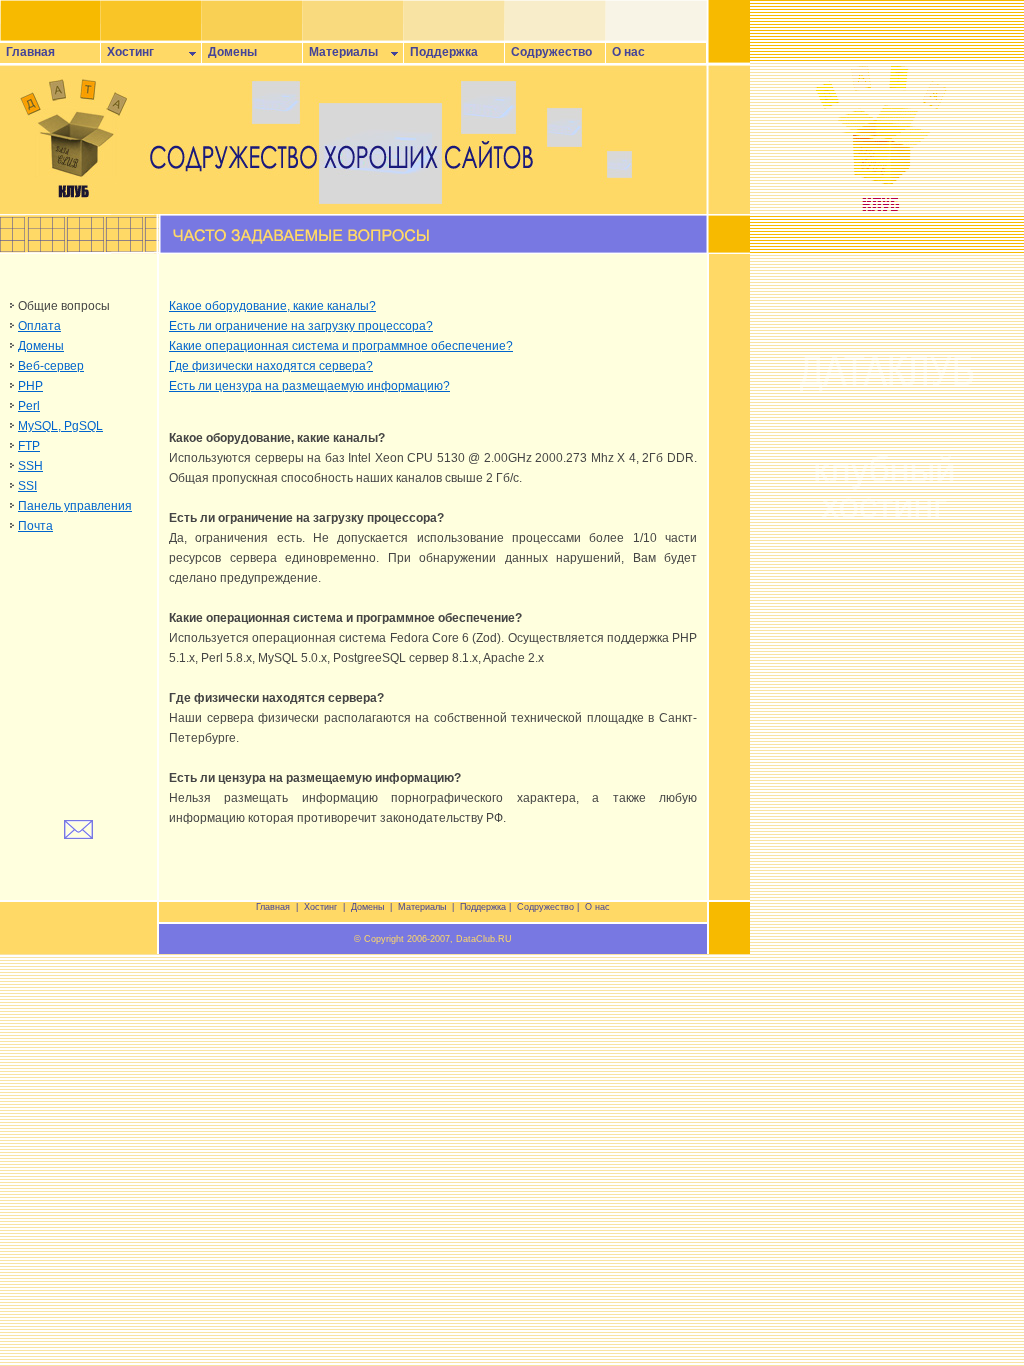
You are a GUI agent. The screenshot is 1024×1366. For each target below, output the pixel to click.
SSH (30, 466)
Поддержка (441, 52)
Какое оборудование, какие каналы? (272, 306)
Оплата (39, 326)
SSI (27, 486)
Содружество (548, 52)
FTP (29, 446)
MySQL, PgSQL (60, 426)
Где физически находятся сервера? (271, 366)
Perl (29, 406)
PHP (30, 386)
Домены (229, 52)
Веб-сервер (51, 366)
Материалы (340, 52)
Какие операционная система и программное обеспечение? (341, 346)
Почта (35, 526)
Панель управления (75, 506)
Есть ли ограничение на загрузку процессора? (301, 326)
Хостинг (127, 52)
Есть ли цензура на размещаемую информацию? (309, 386)
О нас (625, 52)
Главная (27, 52)
